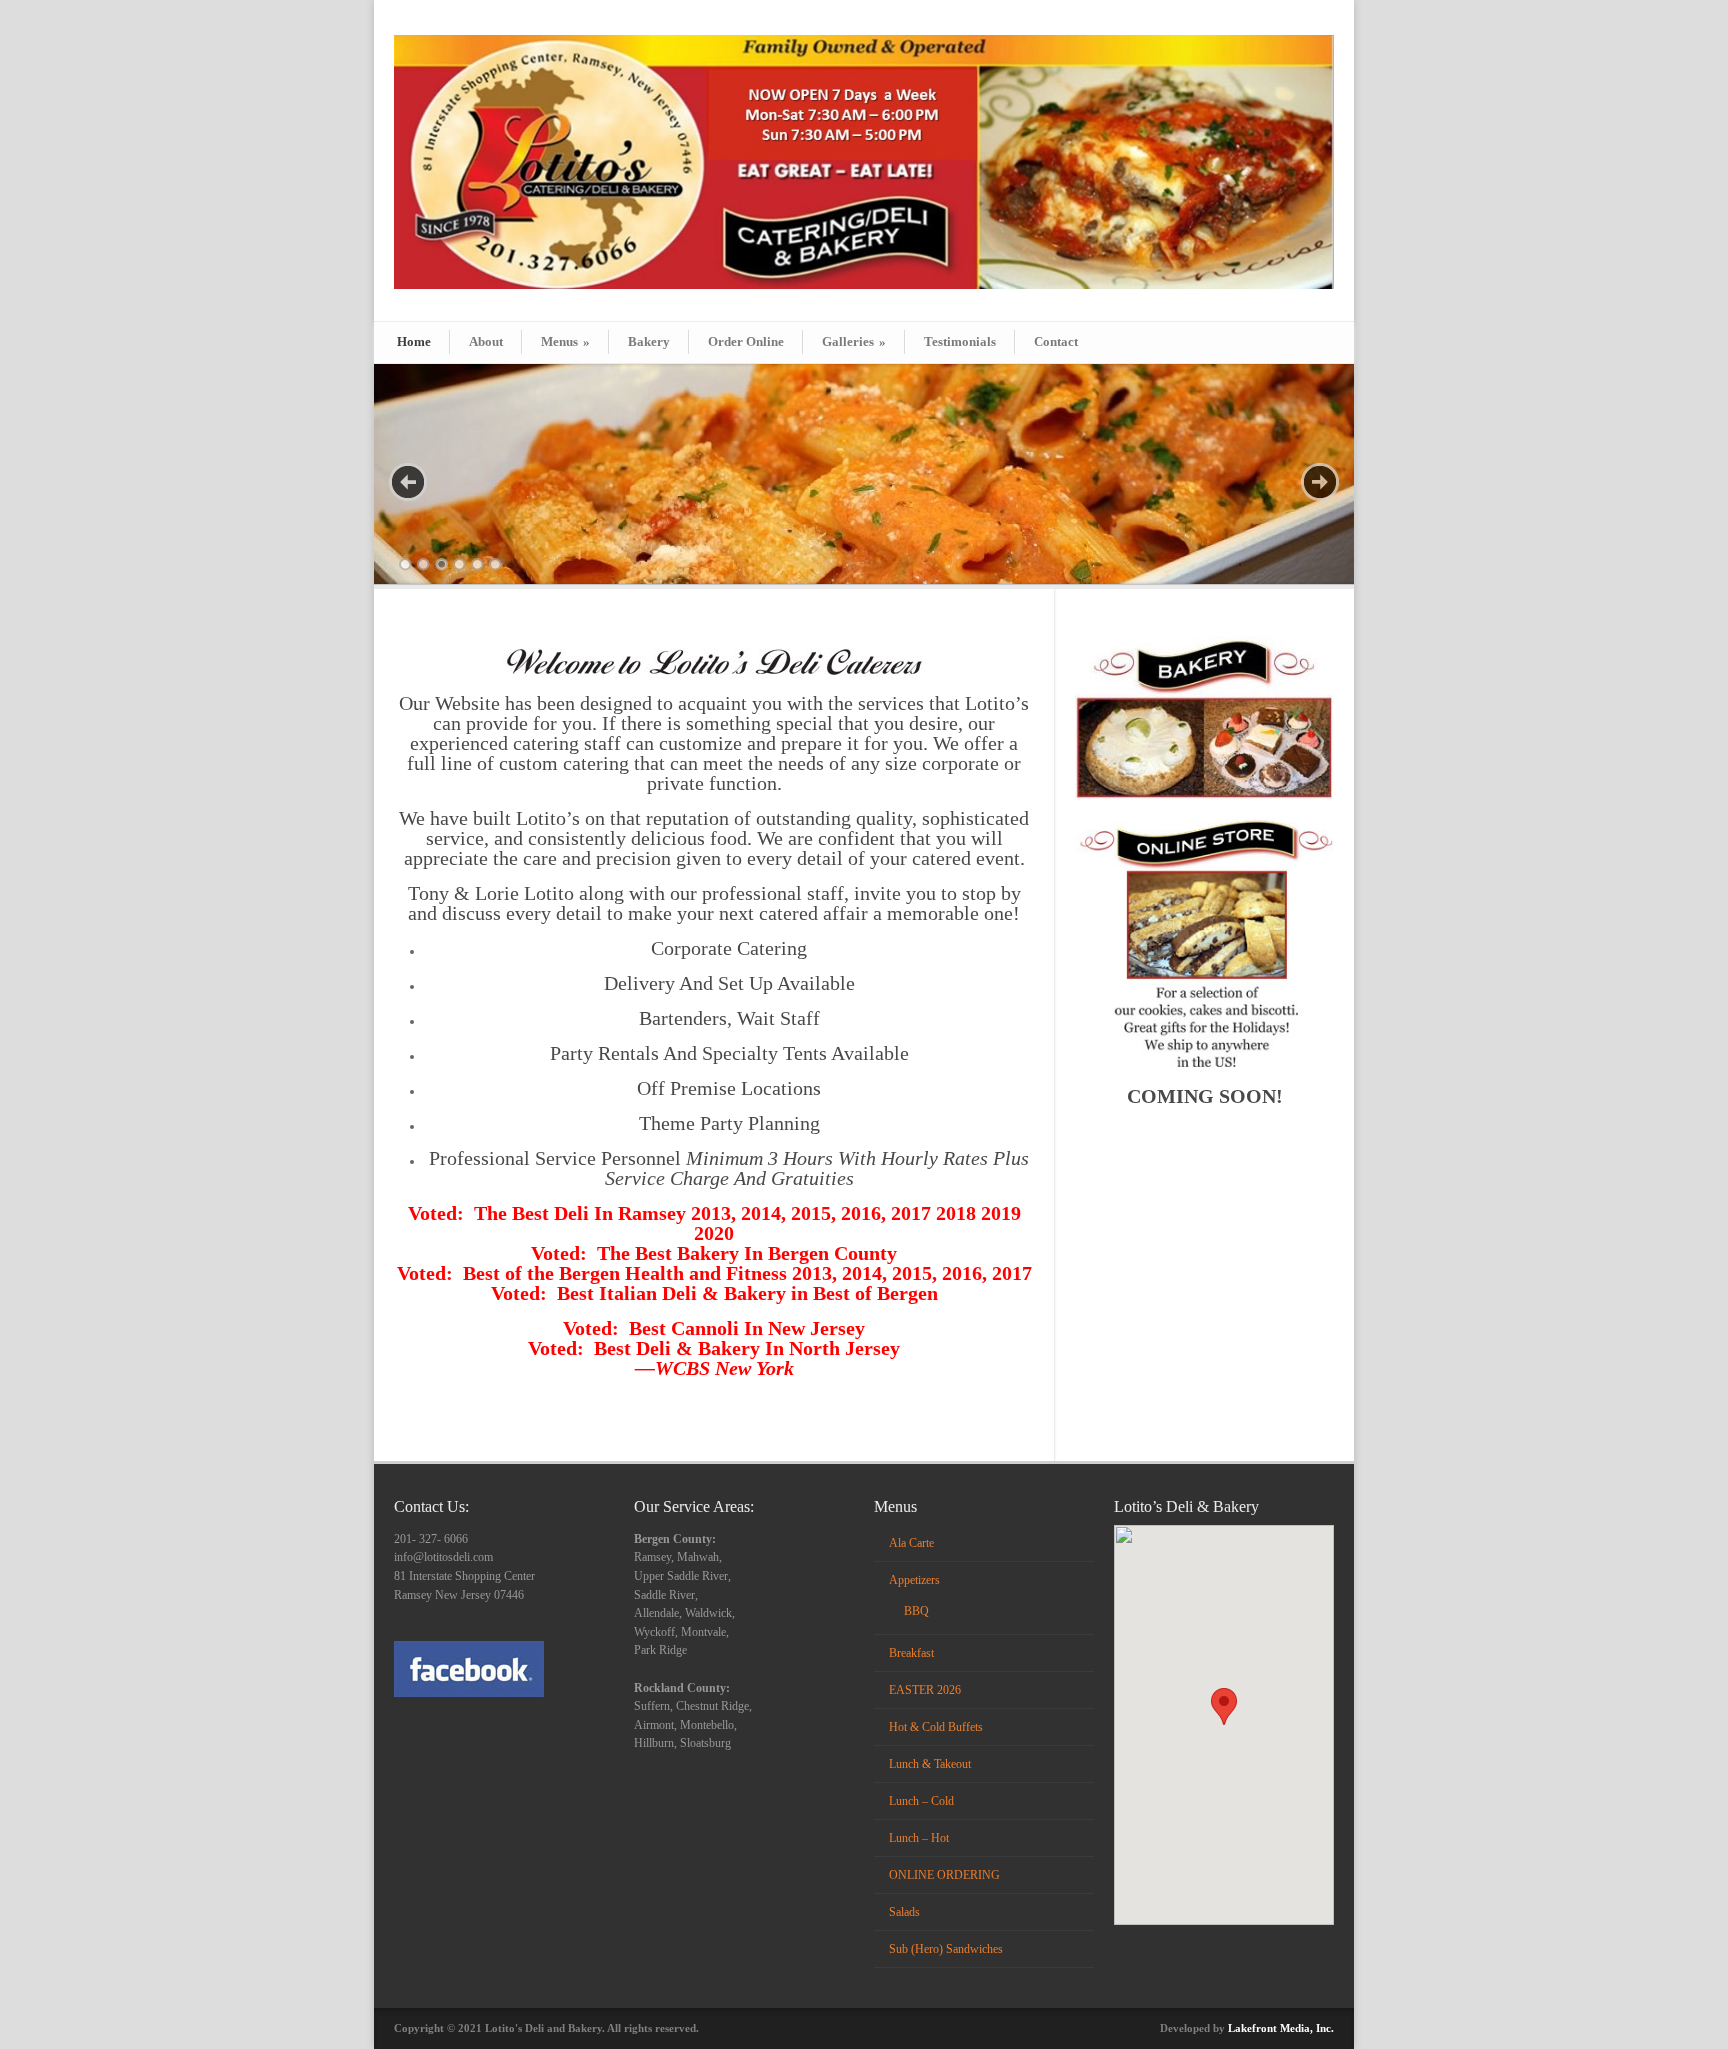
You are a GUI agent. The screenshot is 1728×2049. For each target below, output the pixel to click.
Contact (1056, 341)
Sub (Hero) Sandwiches (946, 1949)
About (486, 341)
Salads (904, 1912)
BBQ (916, 1611)
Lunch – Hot (919, 1838)
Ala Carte (911, 1543)
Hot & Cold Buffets (936, 1727)
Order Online (746, 341)
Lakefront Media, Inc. (1281, 2028)
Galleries (854, 341)
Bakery (649, 341)
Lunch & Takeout (930, 1764)
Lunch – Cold (921, 1801)
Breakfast (911, 1653)
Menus (565, 341)
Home (414, 341)
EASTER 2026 (925, 1690)
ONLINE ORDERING (944, 1875)
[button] (1224, 1706)
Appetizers (914, 1580)
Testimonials (960, 341)
